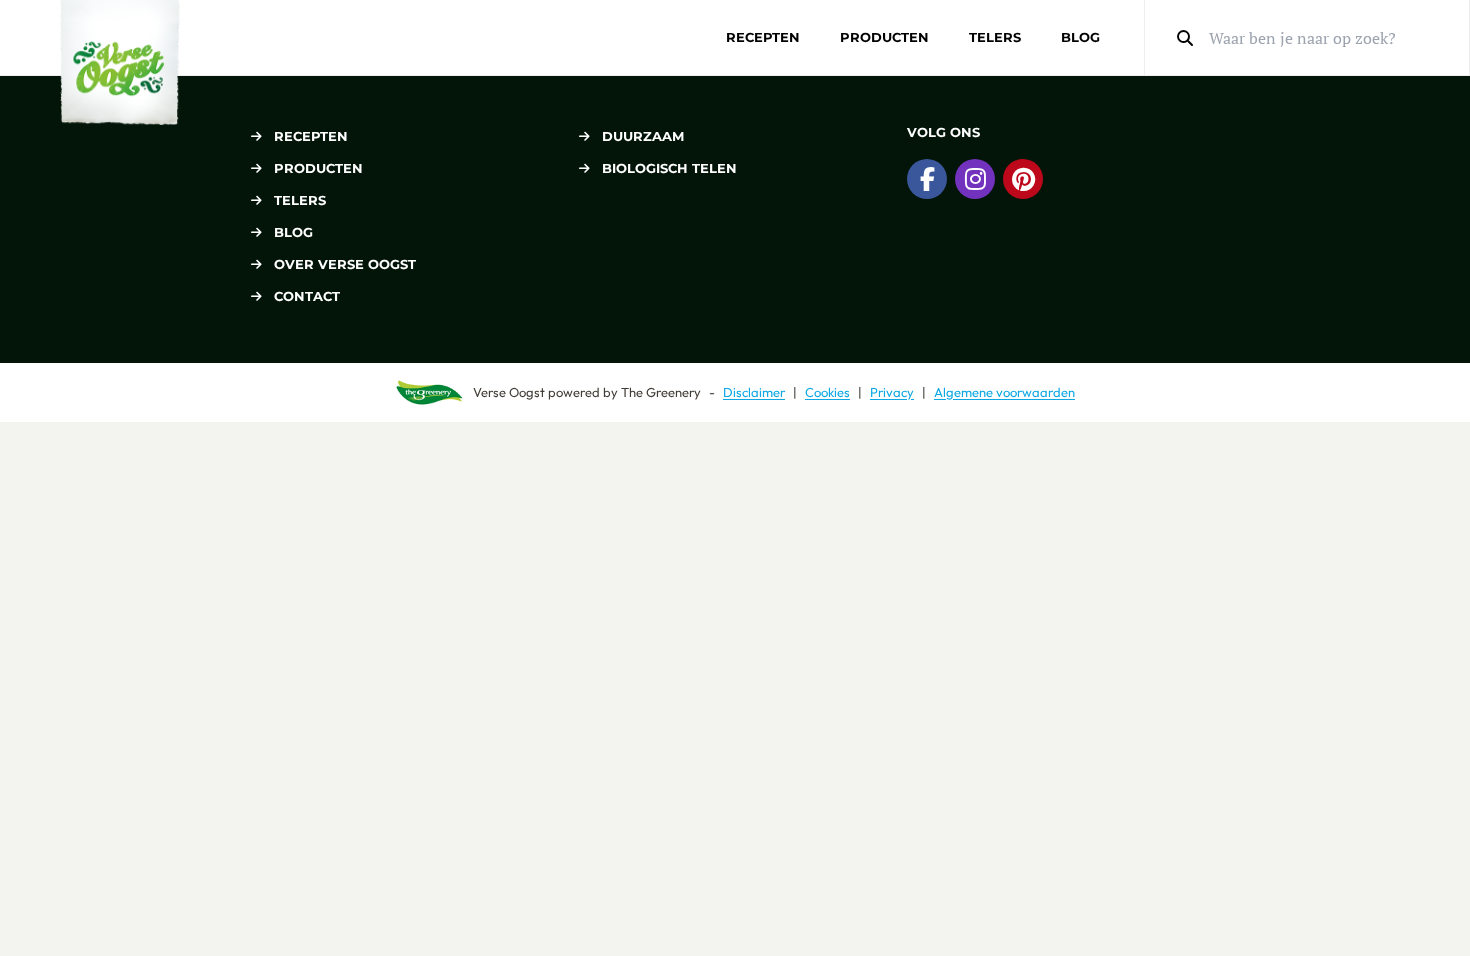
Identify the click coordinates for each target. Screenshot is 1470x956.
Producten (884, 37)
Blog (1080, 37)
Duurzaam (643, 136)
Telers (995, 37)
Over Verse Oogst (345, 264)
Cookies (827, 392)
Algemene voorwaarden (1004, 392)
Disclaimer (754, 392)
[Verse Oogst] (120, 62)
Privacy (892, 392)
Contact (307, 296)
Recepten (763, 37)
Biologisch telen (669, 168)
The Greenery (661, 392)
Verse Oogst (509, 392)
